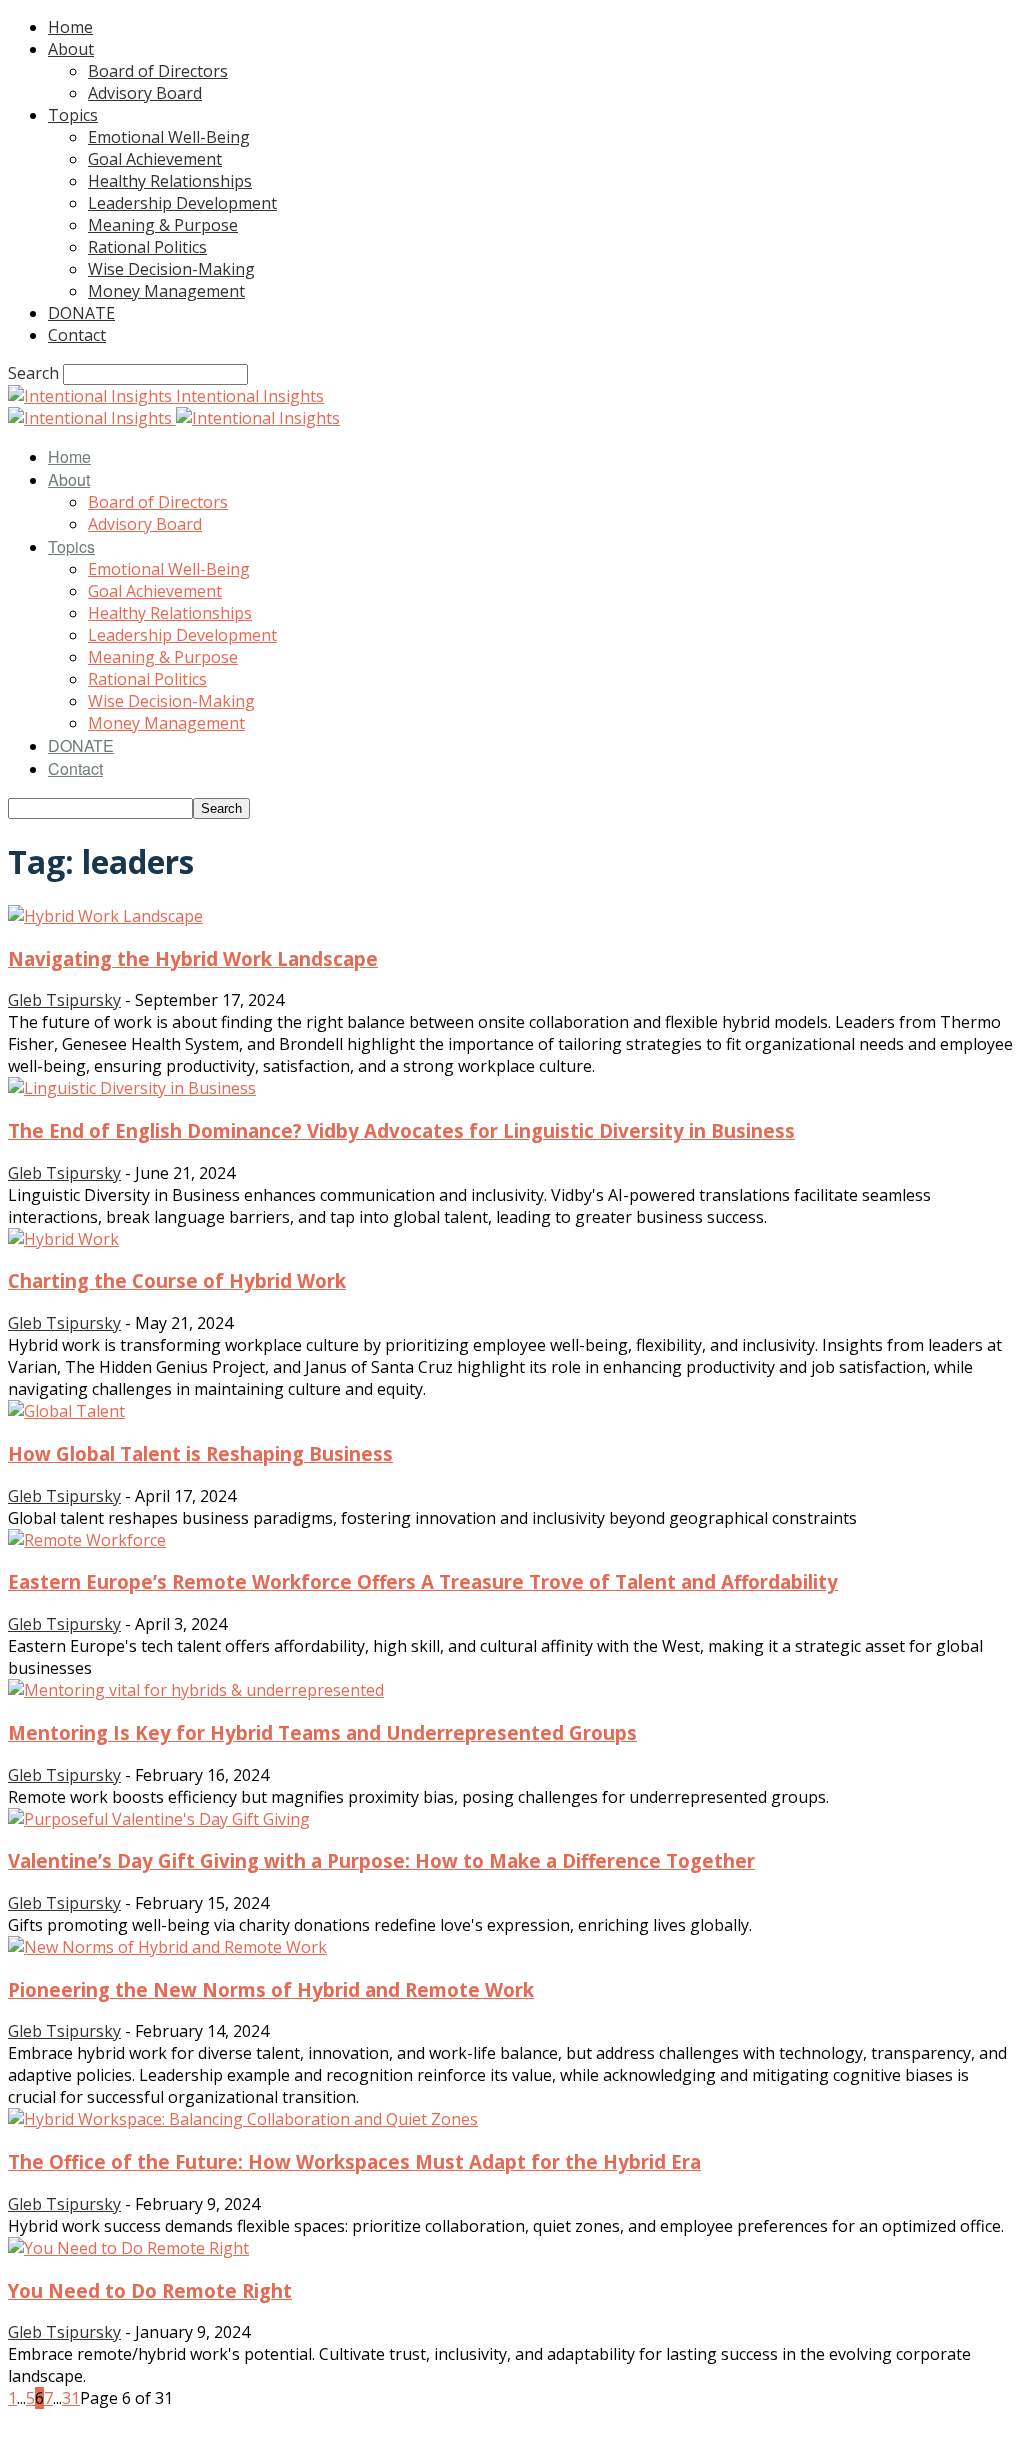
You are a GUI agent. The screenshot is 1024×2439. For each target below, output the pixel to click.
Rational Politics (147, 247)
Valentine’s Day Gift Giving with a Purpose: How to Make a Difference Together (381, 1860)
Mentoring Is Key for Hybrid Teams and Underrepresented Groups (322, 1732)
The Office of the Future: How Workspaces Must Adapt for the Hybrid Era (354, 2161)
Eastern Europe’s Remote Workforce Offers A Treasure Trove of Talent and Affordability (423, 1581)
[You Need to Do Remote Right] (128, 2248)
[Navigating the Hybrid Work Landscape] (105, 916)
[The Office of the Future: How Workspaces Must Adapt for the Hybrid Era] (243, 2119)
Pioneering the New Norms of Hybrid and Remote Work (271, 1989)
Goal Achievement (155, 159)
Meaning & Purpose (163, 225)
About (71, 49)
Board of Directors (158, 71)
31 (71, 2398)
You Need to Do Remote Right (150, 2290)
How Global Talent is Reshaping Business (200, 1453)
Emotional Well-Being (169, 137)
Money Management (166, 291)
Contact (77, 335)
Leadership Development (182, 203)
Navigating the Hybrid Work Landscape (193, 958)
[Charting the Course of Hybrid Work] (63, 1239)
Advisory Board (145, 93)
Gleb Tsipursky (64, 1000)
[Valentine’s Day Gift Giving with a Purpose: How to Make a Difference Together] (159, 1819)
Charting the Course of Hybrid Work (177, 1280)
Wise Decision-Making (171, 269)
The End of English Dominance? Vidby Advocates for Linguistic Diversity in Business (401, 1130)
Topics (73, 115)
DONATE (81, 313)
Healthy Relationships (170, 181)
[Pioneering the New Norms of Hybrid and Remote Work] (167, 1947)
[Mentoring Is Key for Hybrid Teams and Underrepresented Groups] (196, 1690)
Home (70, 27)
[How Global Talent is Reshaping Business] (66, 1411)
